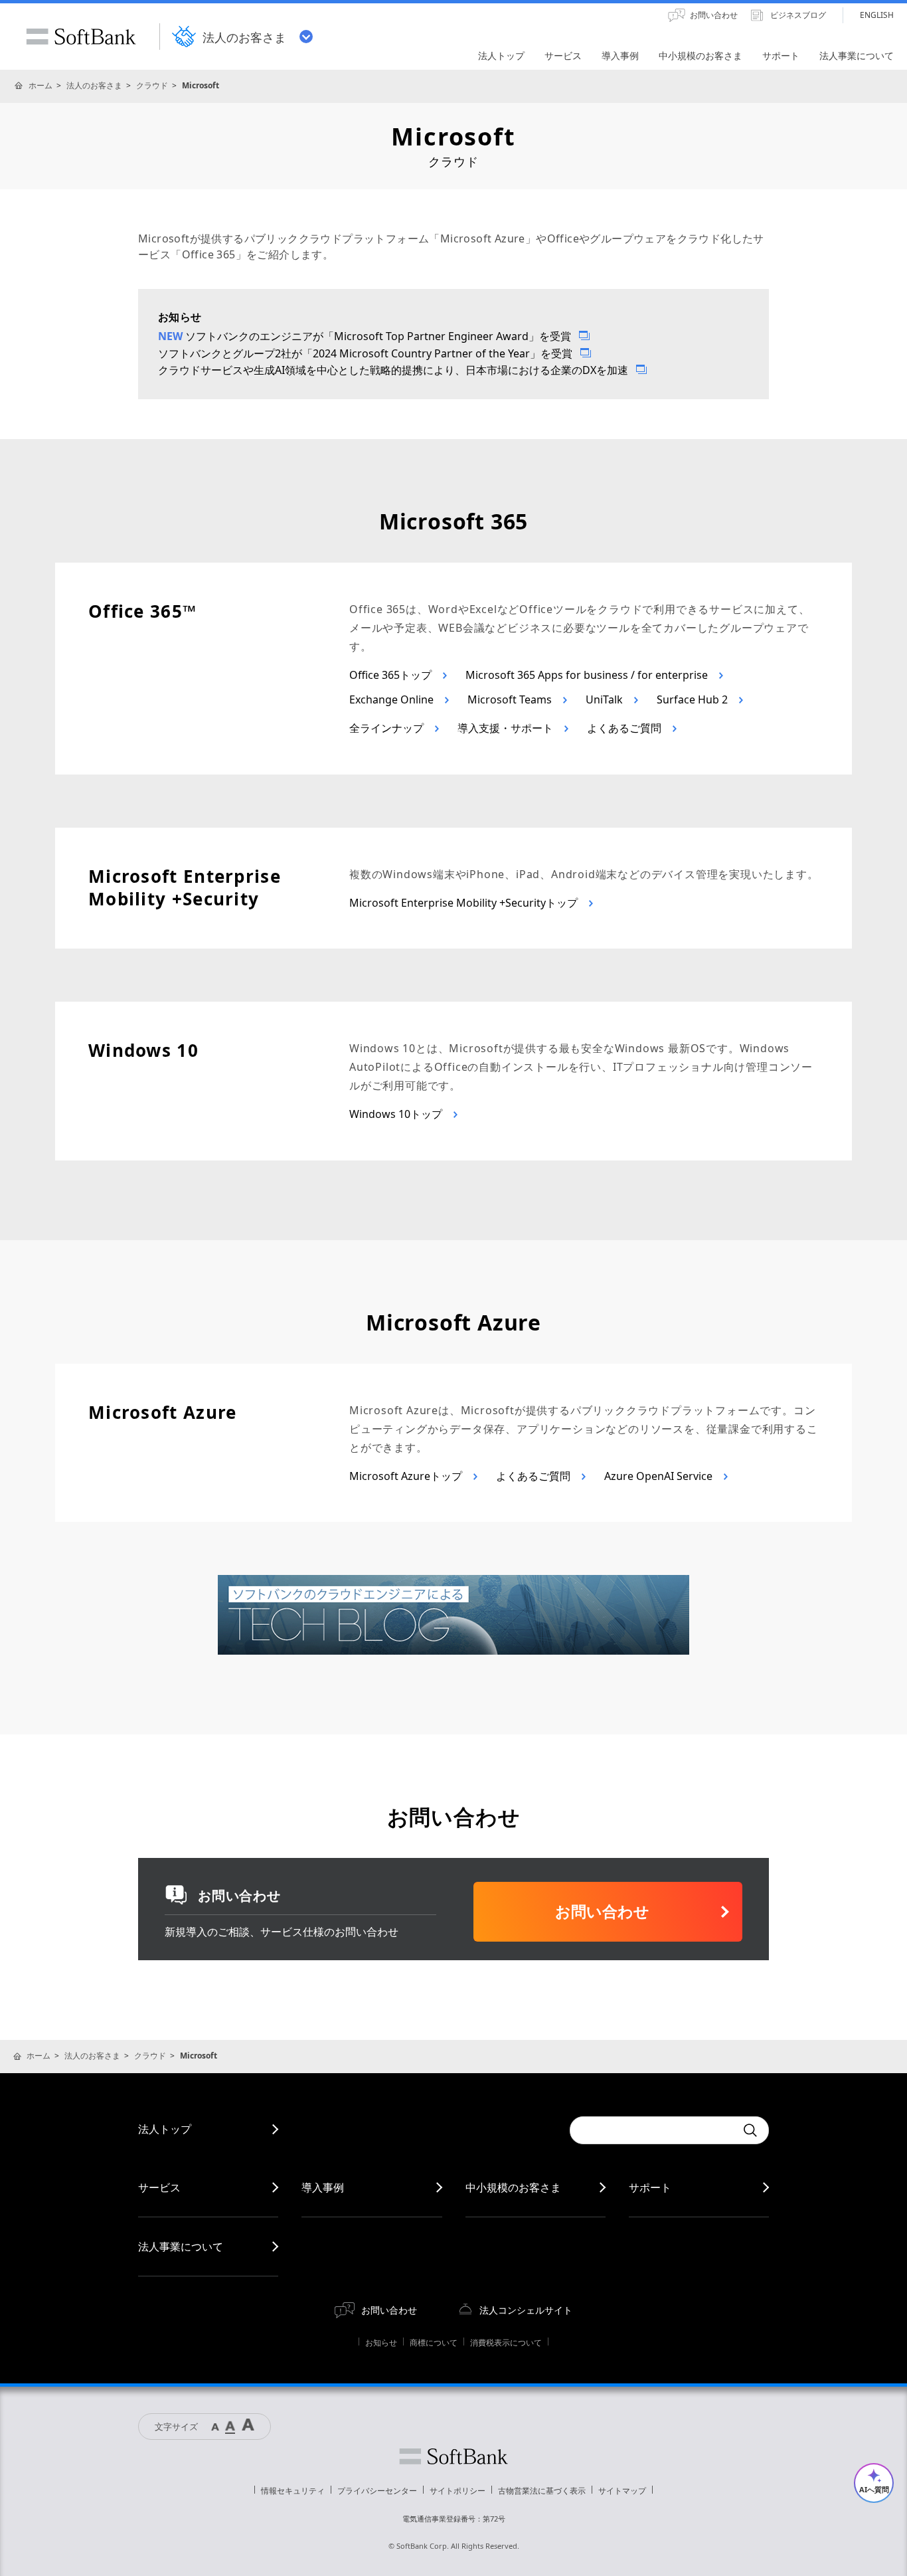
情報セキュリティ (293, 2491)
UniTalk (606, 699)
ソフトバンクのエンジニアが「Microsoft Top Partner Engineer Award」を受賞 (378, 336)
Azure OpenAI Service (660, 1476)
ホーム (41, 85)
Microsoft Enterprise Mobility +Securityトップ (465, 903)
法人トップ (165, 2129)
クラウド (152, 85)
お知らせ (381, 2343)
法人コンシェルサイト (526, 2310)
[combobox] (653, 2130)
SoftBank (81, 37)
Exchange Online (393, 699)
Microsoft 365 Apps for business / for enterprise (588, 675)
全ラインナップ (388, 728)
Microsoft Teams (511, 699)
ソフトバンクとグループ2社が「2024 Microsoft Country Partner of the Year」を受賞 (365, 353)
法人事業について (181, 2247)
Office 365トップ (392, 675)
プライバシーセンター (377, 2491)
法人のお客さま (94, 85)
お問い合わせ (389, 2310)
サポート (650, 2187)
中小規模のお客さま (513, 2187)
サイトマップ (622, 2491)
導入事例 (323, 2187)
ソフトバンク (453, 2456)
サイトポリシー (457, 2491)
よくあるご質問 (625, 728)
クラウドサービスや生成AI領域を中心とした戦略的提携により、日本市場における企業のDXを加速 (393, 370)
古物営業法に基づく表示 (542, 2491)
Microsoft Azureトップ (407, 1476)
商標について (434, 2343)
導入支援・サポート (507, 728)
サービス (159, 2187)
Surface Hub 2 (694, 699)
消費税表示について (506, 2343)
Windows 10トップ (397, 1114)
